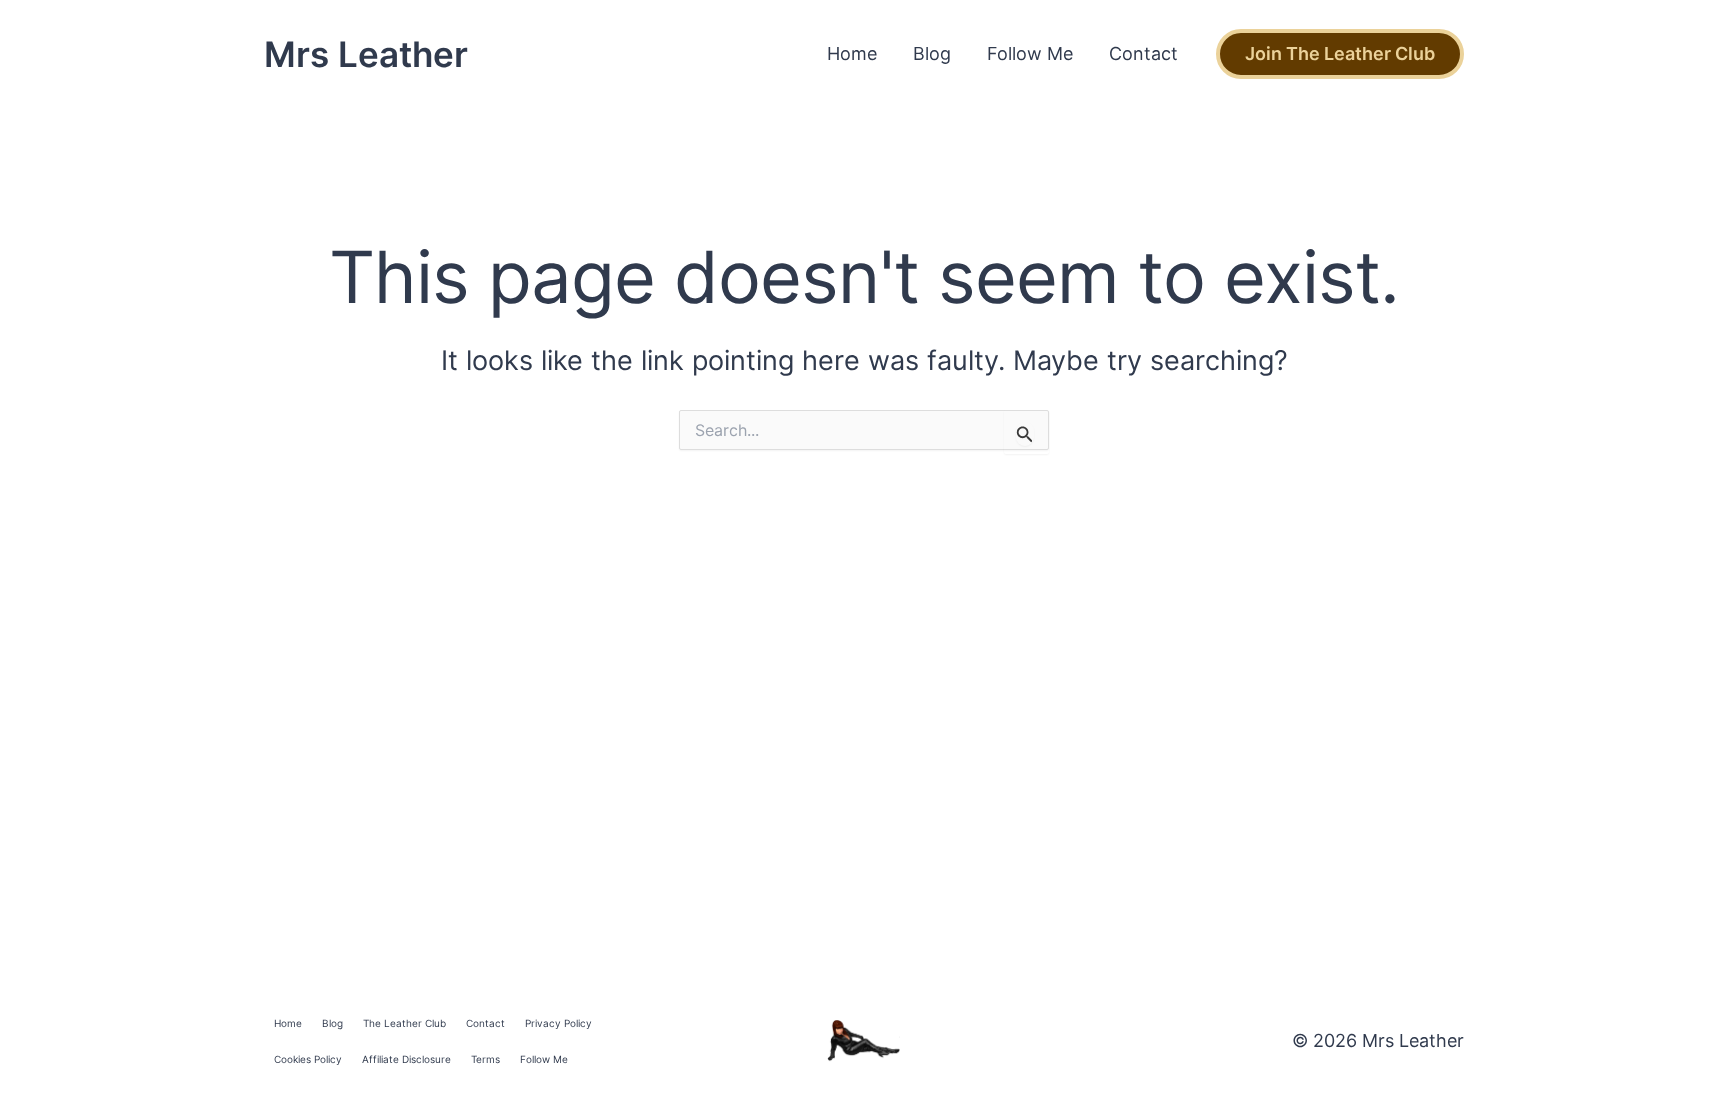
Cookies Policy (308, 1059)
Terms (485, 1059)
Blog (932, 53)
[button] (1340, 54)
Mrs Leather (366, 54)
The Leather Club (404, 1023)
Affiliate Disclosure (406, 1059)
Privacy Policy (558, 1023)
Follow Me (1030, 53)
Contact (1143, 53)
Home (852, 53)
